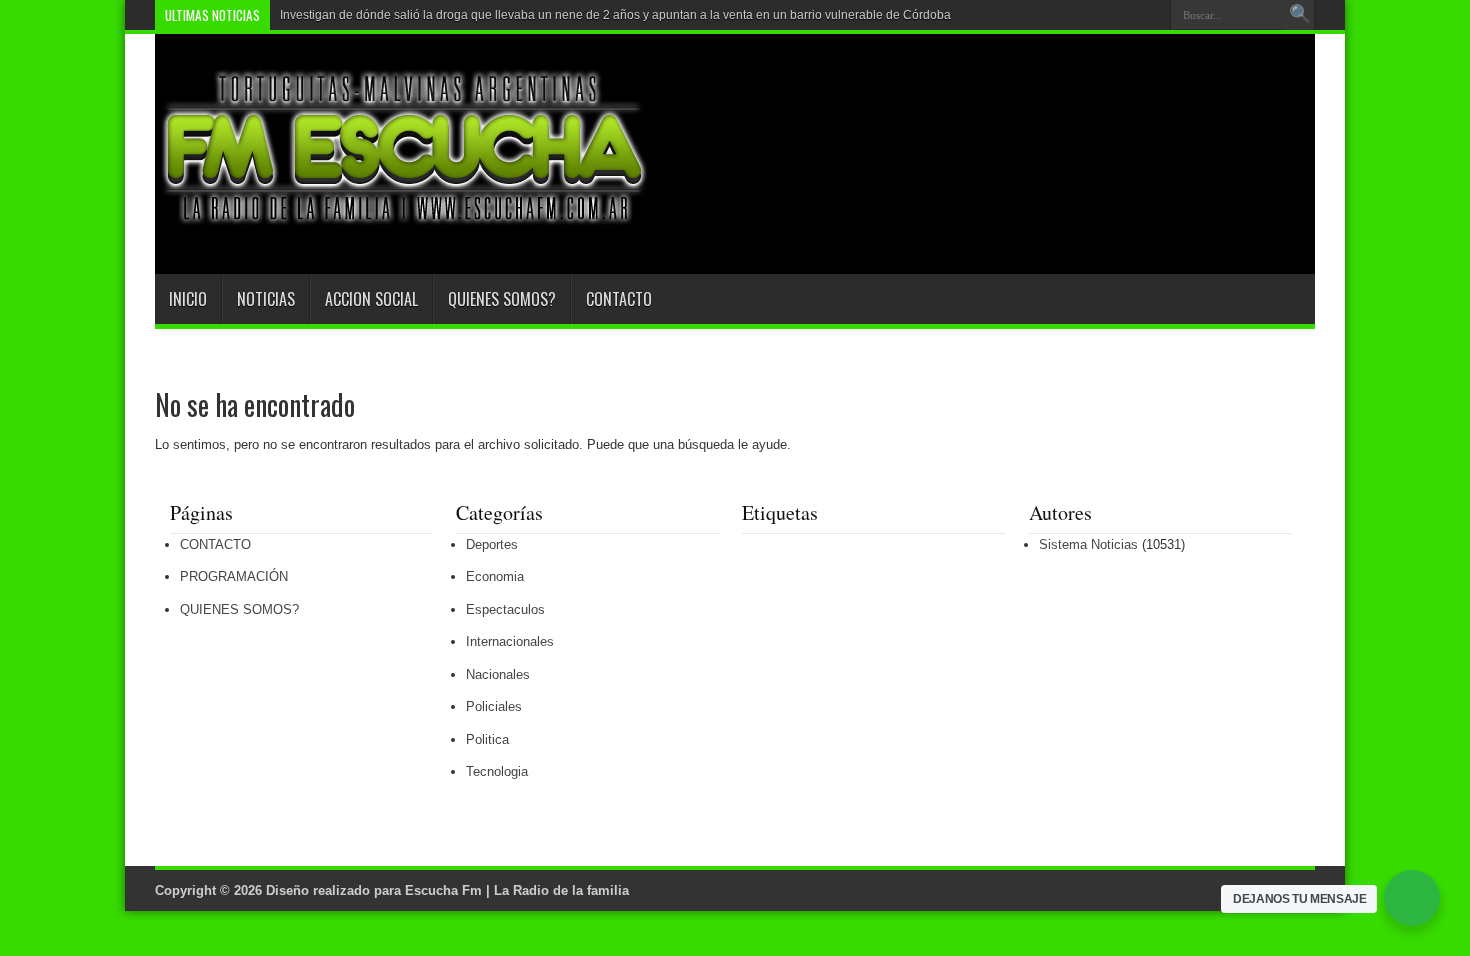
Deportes (492, 544)
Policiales (494, 706)
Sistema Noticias (1088, 544)
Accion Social (371, 299)
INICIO (188, 299)
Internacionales (510, 641)
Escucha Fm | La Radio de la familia (517, 890)
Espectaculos (505, 609)
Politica (487, 739)
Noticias (266, 299)
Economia (495, 576)
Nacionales (498, 674)
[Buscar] (1300, 15)
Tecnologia (497, 771)
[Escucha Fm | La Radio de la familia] (405, 224)
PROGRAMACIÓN (234, 576)
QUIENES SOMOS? (502, 299)
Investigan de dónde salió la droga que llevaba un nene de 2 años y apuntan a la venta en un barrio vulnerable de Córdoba (615, 15)
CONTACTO (619, 299)
